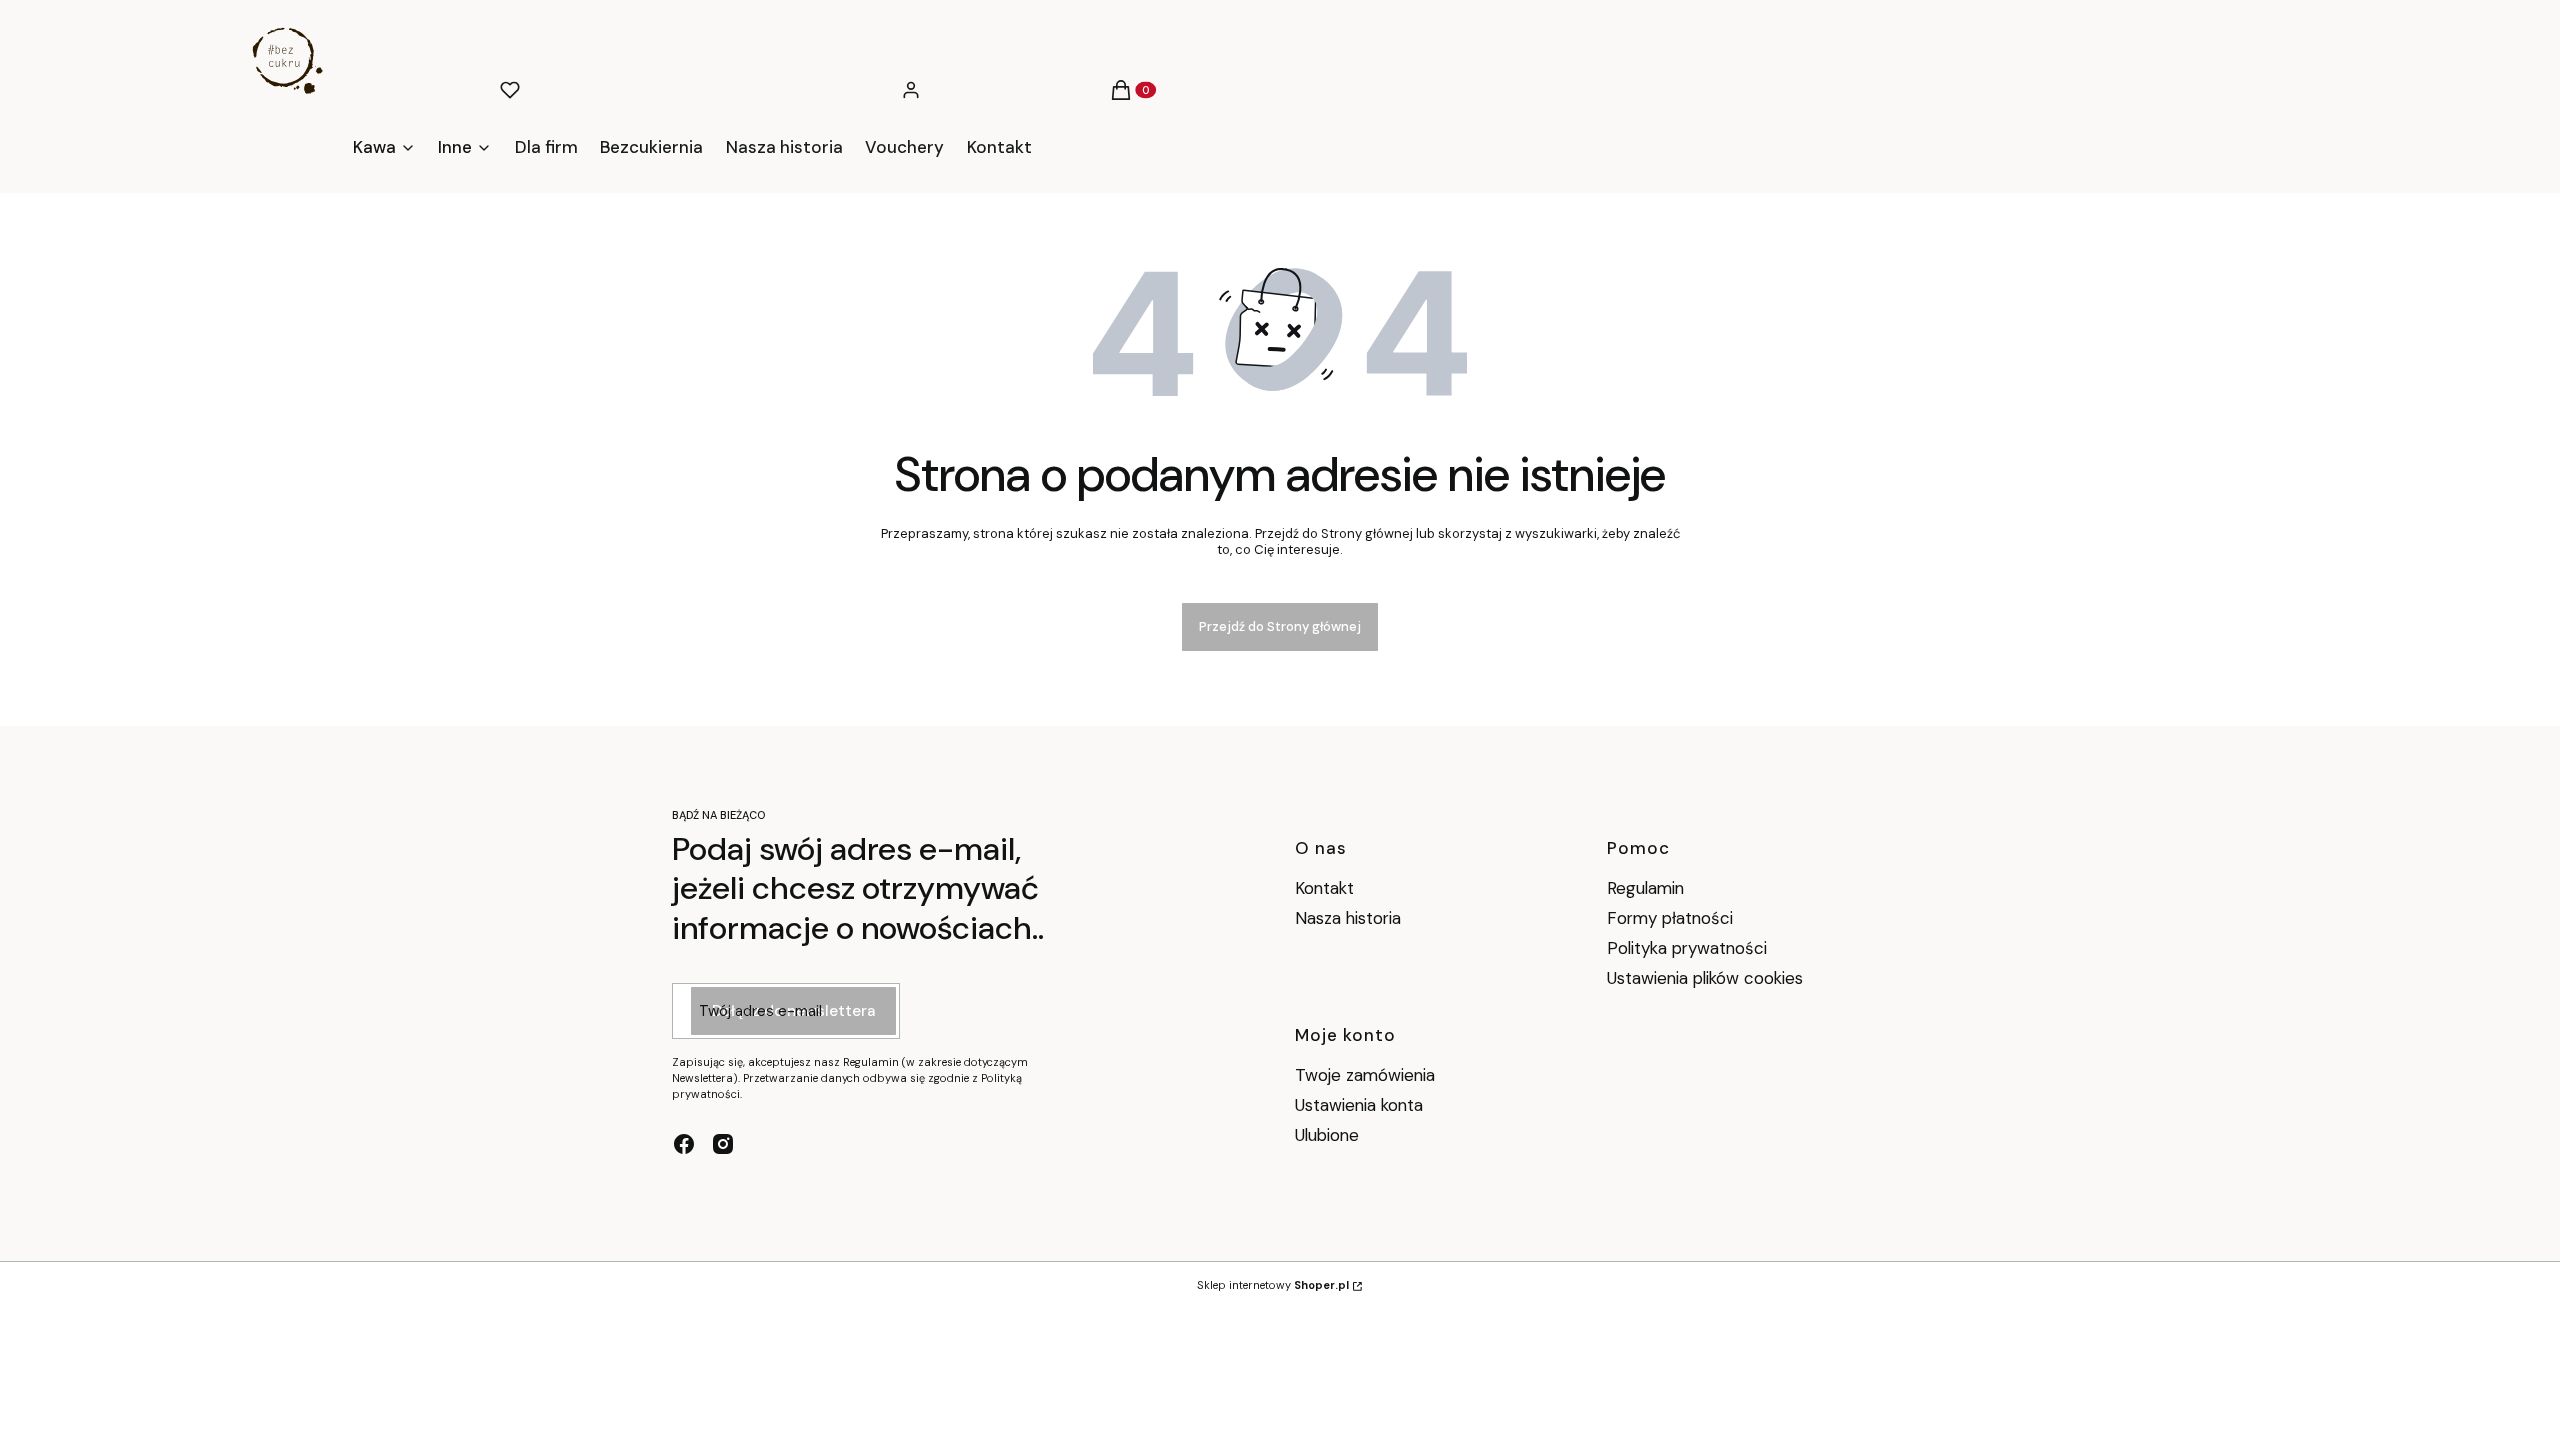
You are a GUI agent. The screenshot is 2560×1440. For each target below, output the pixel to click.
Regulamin (1645, 888)
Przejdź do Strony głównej (1280, 626)
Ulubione (1327, 1135)
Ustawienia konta (1359, 1105)
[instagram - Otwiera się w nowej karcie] (723, 1144)
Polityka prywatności (1687, 948)
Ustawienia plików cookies (1707, 978)
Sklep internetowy (1273, 1285)
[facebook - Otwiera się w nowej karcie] (684, 1144)
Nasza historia (1348, 918)
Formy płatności (1670, 918)
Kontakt (1324, 888)
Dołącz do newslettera (793, 1011)
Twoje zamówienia (1365, 1075)
